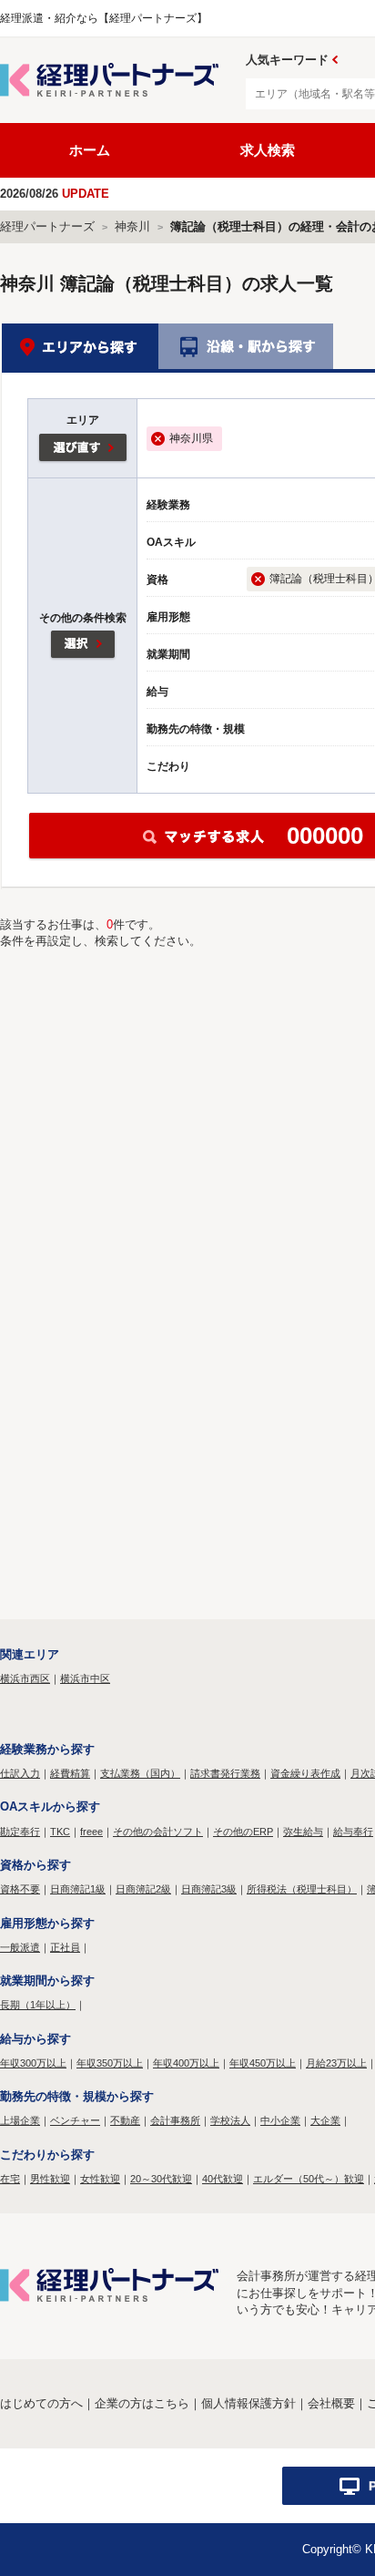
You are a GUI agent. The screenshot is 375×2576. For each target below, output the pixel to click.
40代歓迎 (223, 2179)
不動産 (125, 2120)
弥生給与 (303, 1832)
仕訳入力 (20, 1773)
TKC (60, 1832)
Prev (335, 60)
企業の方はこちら (142, 2403)
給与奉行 (353, 1832)
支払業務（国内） (140, 1773)
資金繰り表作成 (305, 1773)
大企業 (325, 2120)
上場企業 (20, 2120)
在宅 (10, 2179)
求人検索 (268, 150)
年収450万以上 (263, 2063)
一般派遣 (20, 1947)
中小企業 (280, 2120)
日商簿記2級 (143, 1889)
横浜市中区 (85, 1678)
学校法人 (230, 2120)
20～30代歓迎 (161, 2179)
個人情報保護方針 (248, 2403)
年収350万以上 (110, 2063)
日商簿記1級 (78, 1889)
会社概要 (331, 2403)
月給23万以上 (336, 2063)
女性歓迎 (100, 2179)
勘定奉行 (20, 1832)
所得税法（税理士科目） (302, 1889)
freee (91, 1832)
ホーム (90, 150)
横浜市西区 (25, 1678)
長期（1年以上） (38, 2005)
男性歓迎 (50, 2179)
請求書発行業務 (225, 1773)
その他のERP (243, 1832)
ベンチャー (75, 2120)
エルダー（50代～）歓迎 (309, 2179)
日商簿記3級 (209, 1889)
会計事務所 (175, 2120)
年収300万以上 (33, 2063)
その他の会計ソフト (158, 1832)
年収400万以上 (186, 2063)
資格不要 (20, 1889)
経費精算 (70, 1773)
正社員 (65, 1947)
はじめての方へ (41, 2403)
